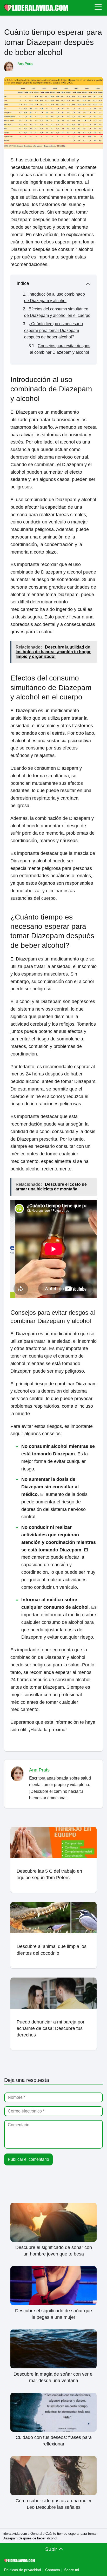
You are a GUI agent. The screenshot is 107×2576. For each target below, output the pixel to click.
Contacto (53, 2570)
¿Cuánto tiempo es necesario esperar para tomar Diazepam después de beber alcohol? (53, 330)
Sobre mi (72, 2570)
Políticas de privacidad (23, 2570)
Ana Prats (25, 64)
